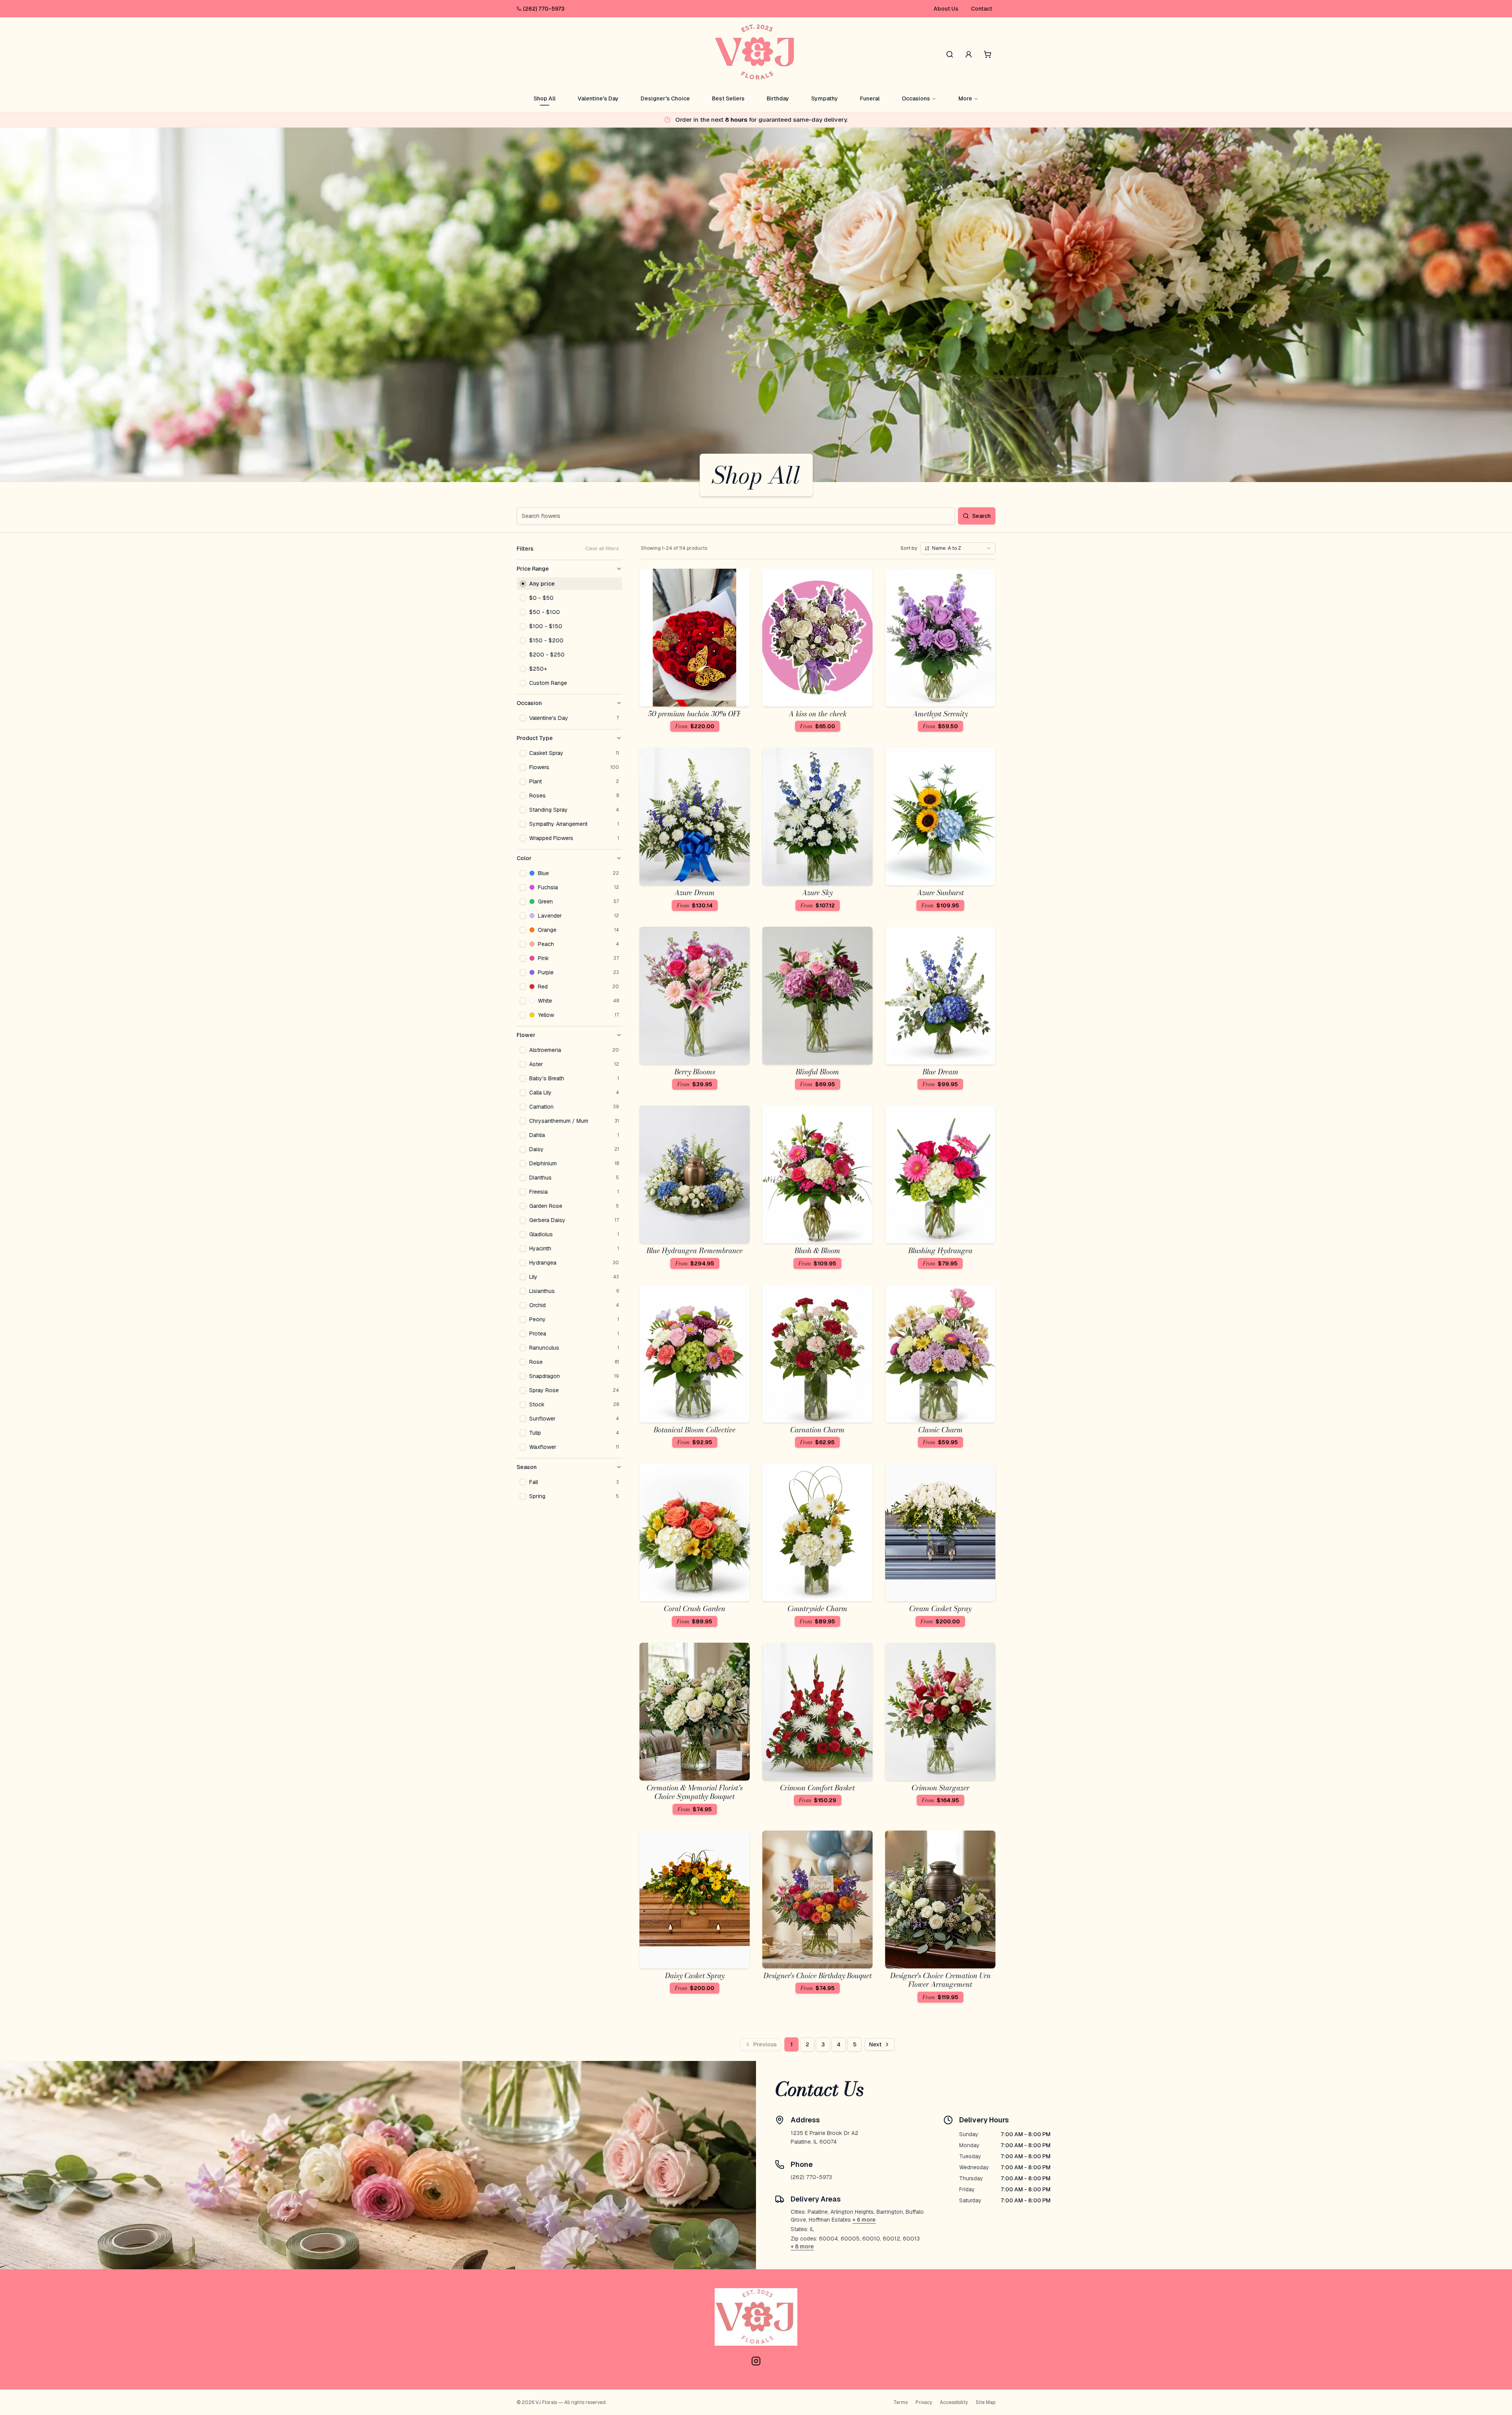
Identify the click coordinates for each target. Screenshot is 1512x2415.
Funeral (870, 98)
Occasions (916, 98)
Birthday (778, 98)
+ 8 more (802, 2246)
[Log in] (969, 54)
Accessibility (954, 2402)
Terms (901, 2402)
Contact (982, 9)
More (965, 98)
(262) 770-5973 (544, 9)
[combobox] (958, 548)
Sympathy (825, 98)
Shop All (545, 98)
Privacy (924, 2402)
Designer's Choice (665, 98)
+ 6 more (864, 2220)
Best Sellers (728, 98)
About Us (946, 9)
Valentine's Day (598, 98)
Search (981, 516)
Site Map (986, 2402)
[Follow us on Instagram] (756, 2361)
